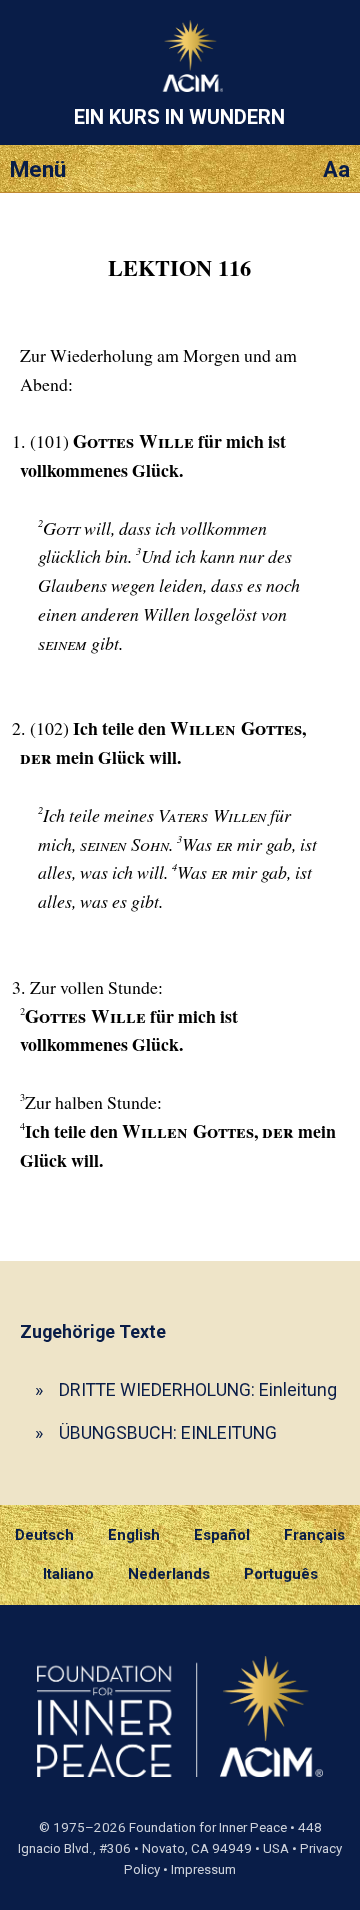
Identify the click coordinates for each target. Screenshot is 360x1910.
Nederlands (169, 1574)
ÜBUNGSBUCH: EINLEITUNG (168, 1432)
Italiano (68, 1574)
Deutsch (44, 1535)
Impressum (203, 1869)
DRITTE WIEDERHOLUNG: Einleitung (198, 1389)
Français (314, 1535)
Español (222, 1535)
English (134, 1535)
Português (281, 1574)
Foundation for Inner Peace (208, 1827)
